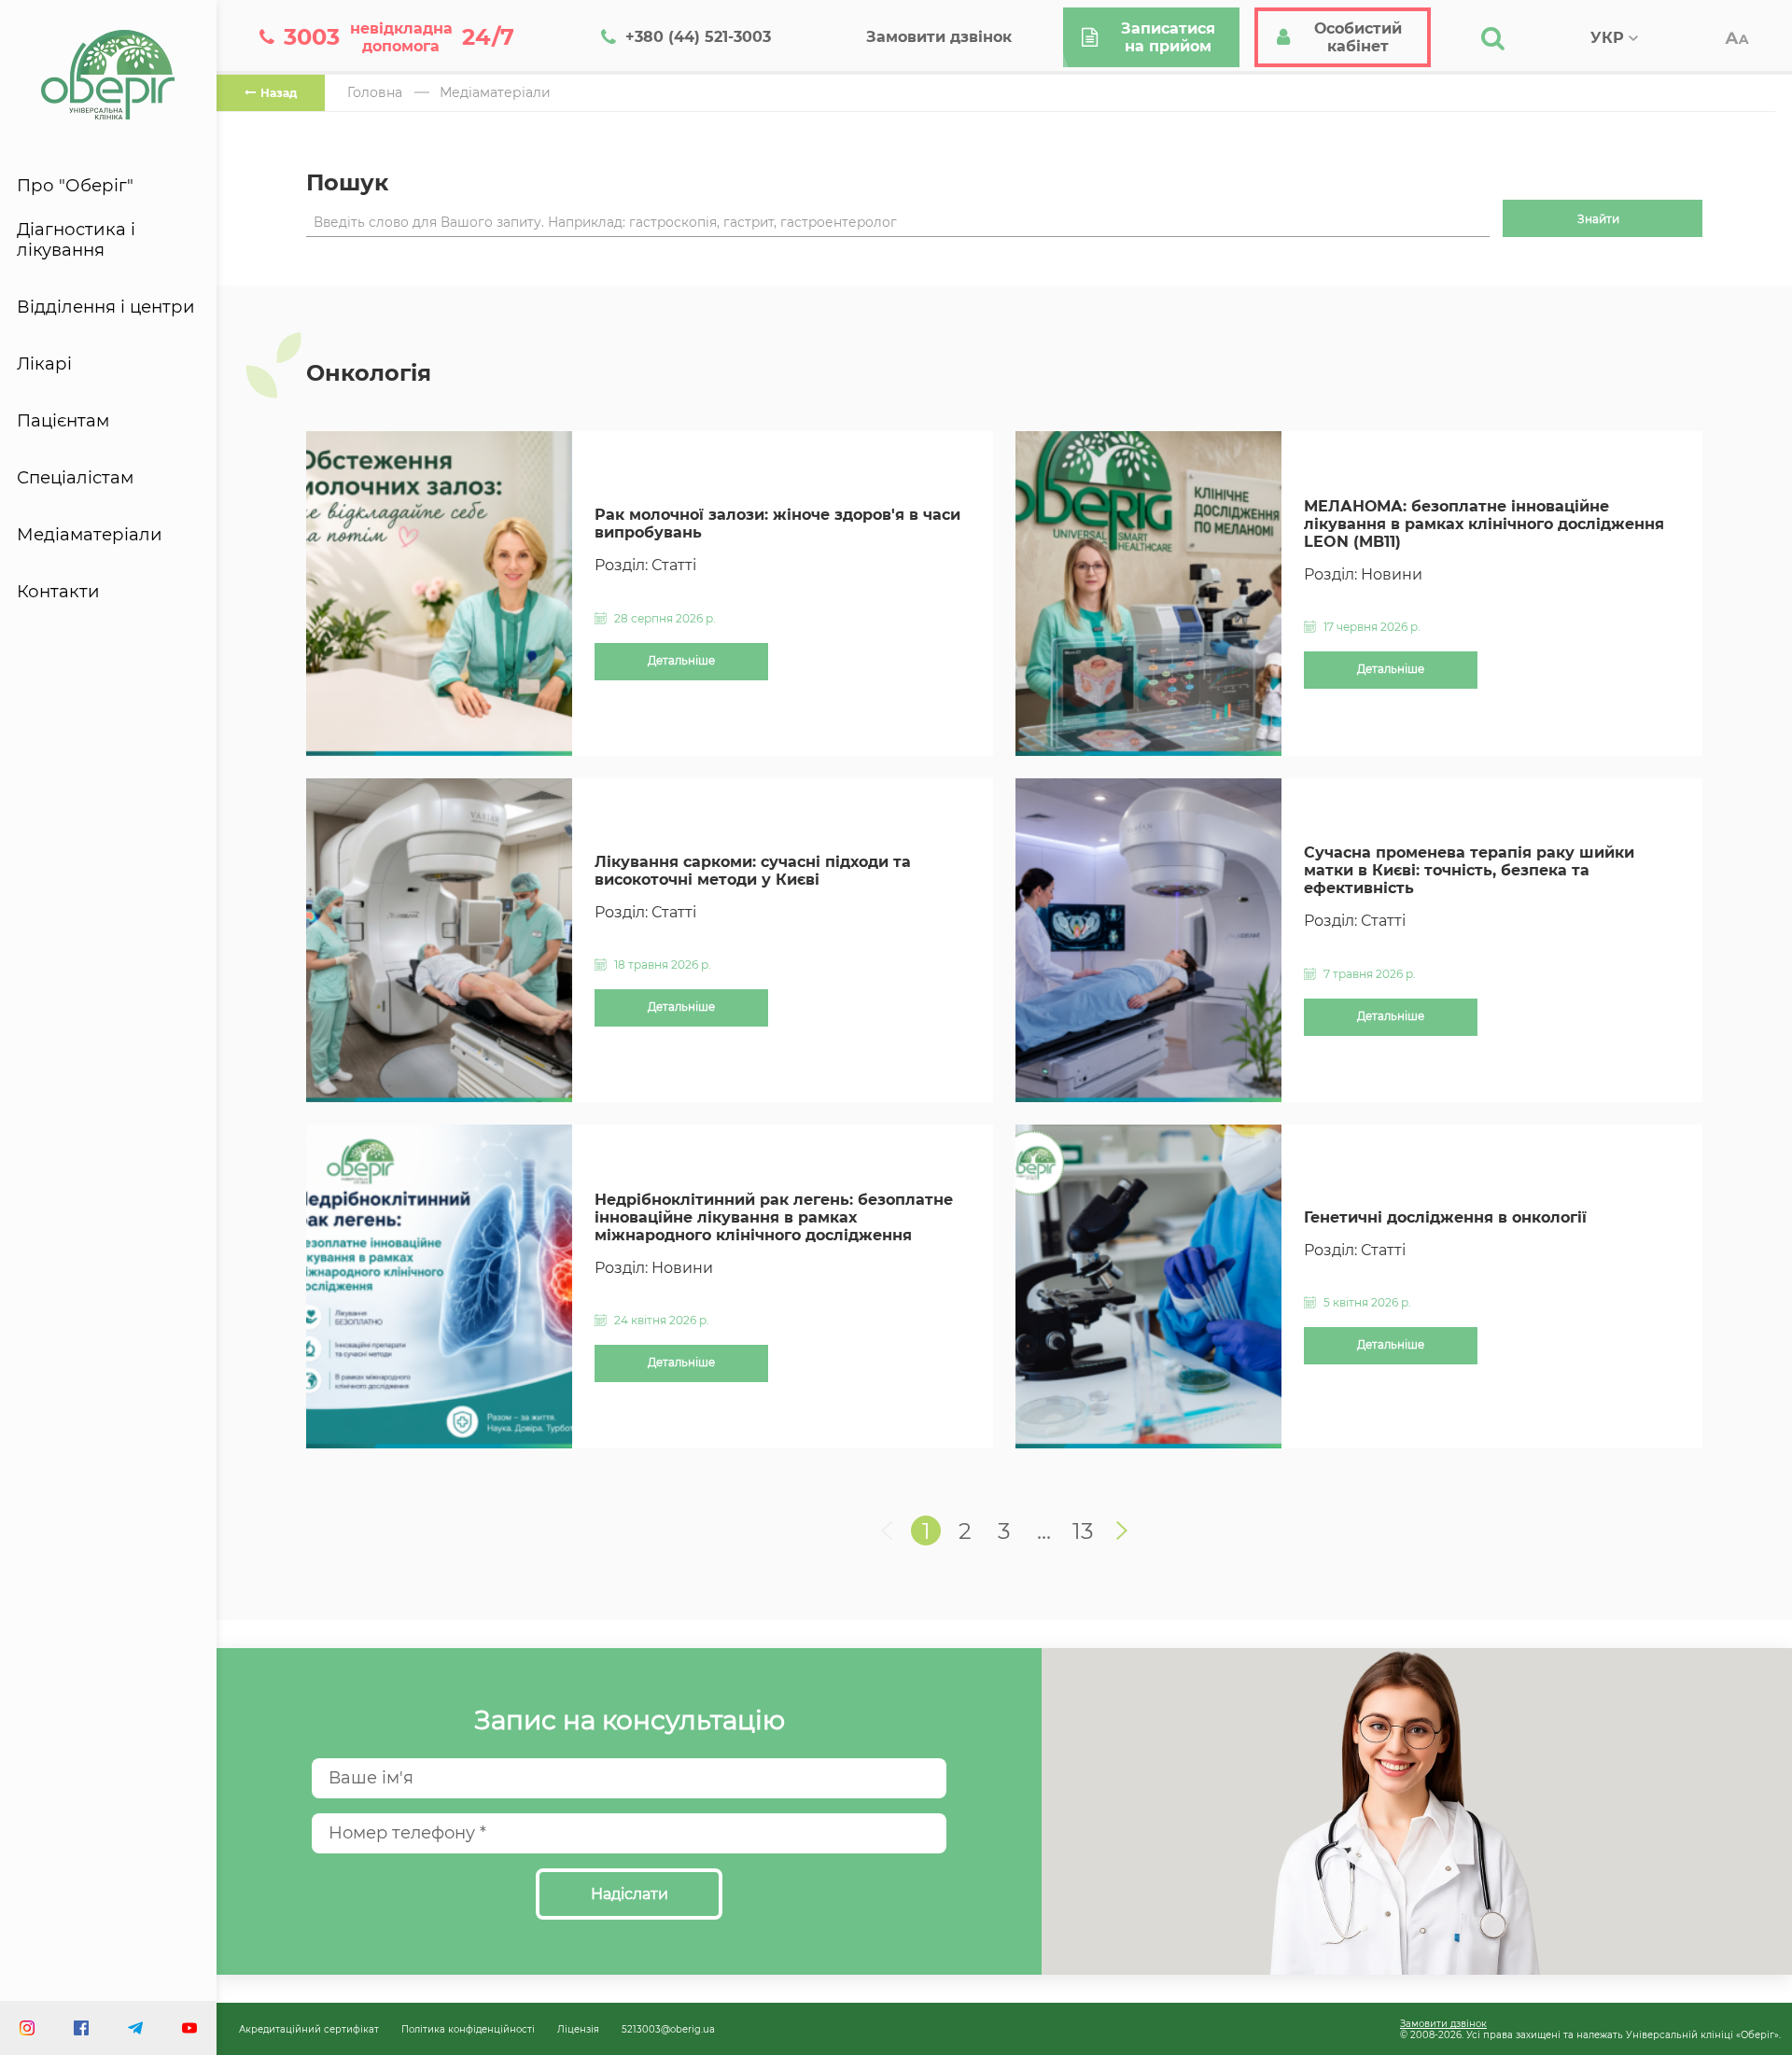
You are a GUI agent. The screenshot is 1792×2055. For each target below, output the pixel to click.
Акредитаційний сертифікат (309, 2029)
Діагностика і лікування (76, 240)
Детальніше (681, 661)
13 (1083, 1531)
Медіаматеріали (90, 535)
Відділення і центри (106, 307)
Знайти (1598, 219)
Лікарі (44, 364)
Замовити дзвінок (1443, 2023)
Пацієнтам (63, 421)
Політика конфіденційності (468, 2029)
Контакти (58, 592)
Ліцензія (578, 2029)
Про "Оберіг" (75, 186)
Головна (375, 92)
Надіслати (630, 1894)
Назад (279, 93)
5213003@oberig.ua (668, 2029)
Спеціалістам (75, 478)
